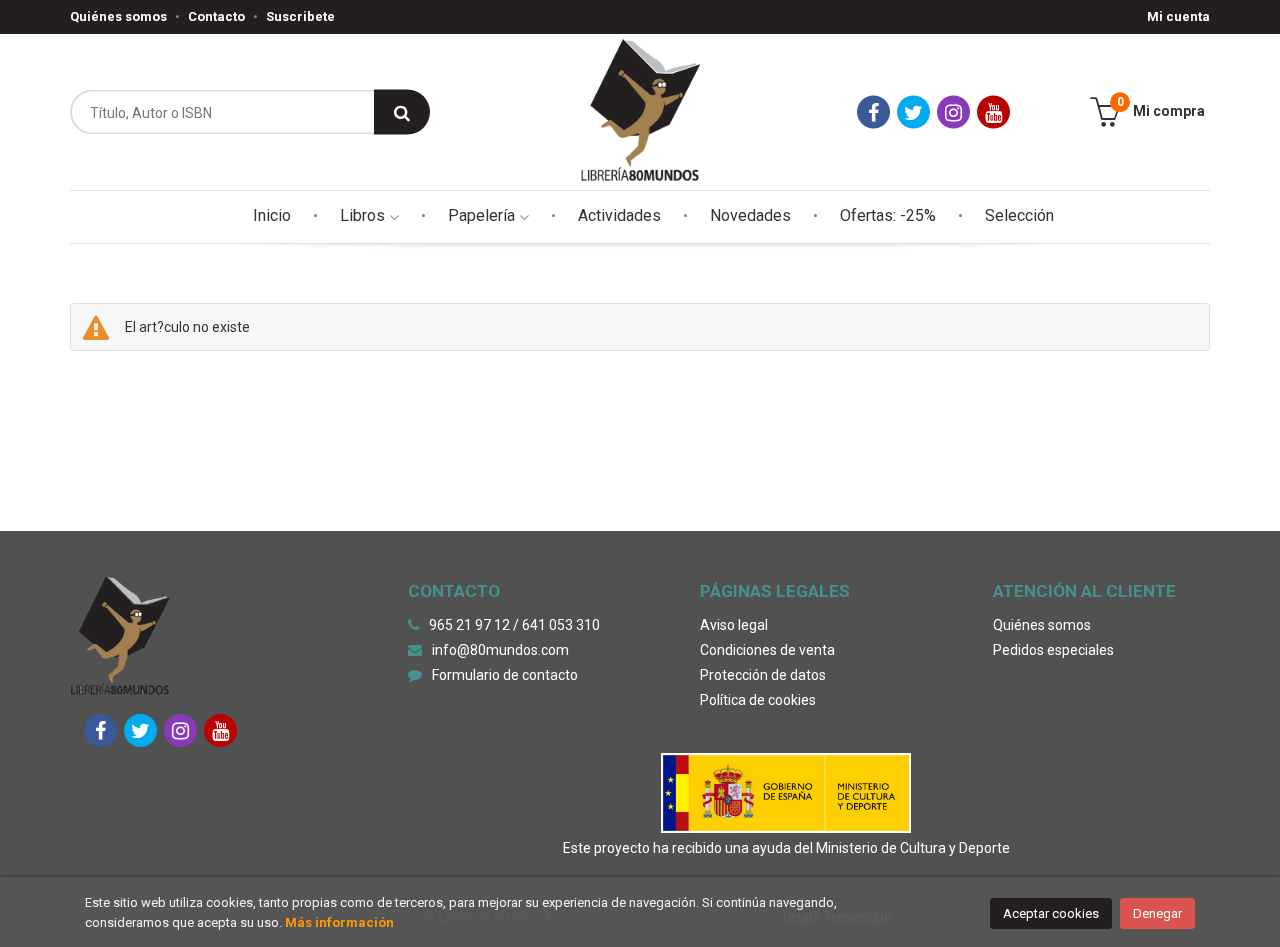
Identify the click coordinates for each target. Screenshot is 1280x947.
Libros (364, 215)
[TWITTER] (913, 112)
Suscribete (300, 16)
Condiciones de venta (767, 650)
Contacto (216, 16)
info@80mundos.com (500, 650)
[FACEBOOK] (873, 112)
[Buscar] (402, 112)
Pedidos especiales (1053, 650)
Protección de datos (763, 675)
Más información (339, 922)
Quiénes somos (118, 16)
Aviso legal (734, 625)
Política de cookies (758, 700)
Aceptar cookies (1051, 913)
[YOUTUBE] (993, 112)
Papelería (483, 215)
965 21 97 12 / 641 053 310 (514, 625)
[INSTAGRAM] (953, 112)
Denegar (1157, 913)
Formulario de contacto (505, 675)
